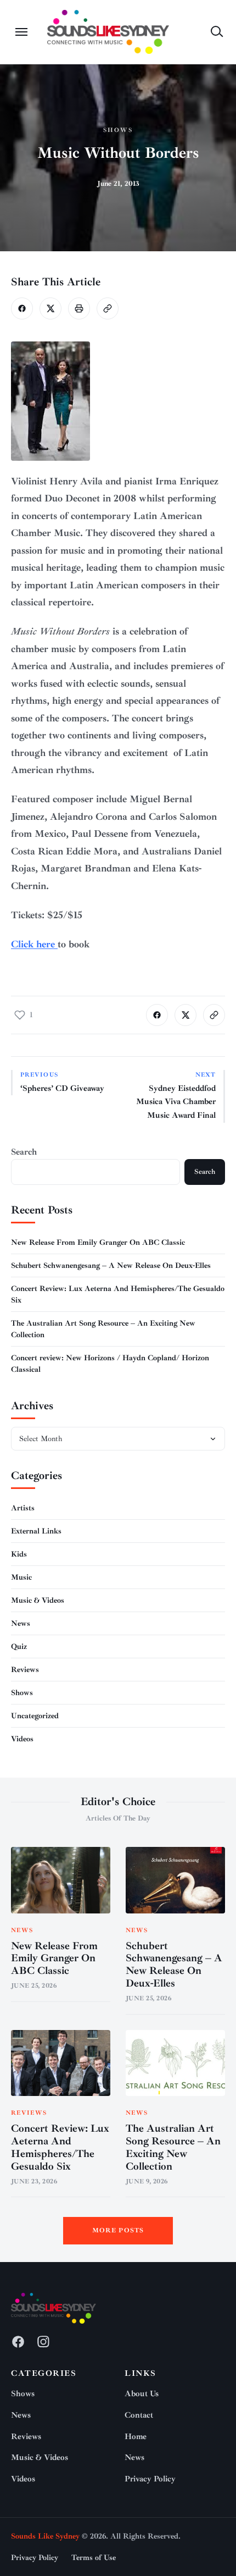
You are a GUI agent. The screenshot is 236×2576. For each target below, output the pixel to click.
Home (136, 2437)
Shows (118, 130)
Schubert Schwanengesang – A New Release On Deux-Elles (111, 1265)
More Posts (118, 2230)
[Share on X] (50, 308)
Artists (23, 1508)
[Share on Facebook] (22, 308)
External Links (36, 1531)
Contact (139, 2415)
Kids (19, 1554)
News (21, 1623)
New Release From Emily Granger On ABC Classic (98, 1242)
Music (21, 1577)
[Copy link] (108, 308)
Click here (34, 944)
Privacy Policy (150, 2479)
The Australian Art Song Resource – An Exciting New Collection (173, 2147)
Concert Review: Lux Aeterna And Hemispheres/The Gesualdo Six (60, 2147)
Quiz (19, 1646)
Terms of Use (94, 2558)
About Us (142, 2394)
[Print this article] (79, 308)
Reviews (25, 1670)
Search (24, 1152)
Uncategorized (35, 1716)
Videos (22, 1739)
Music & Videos (38, 1600)
